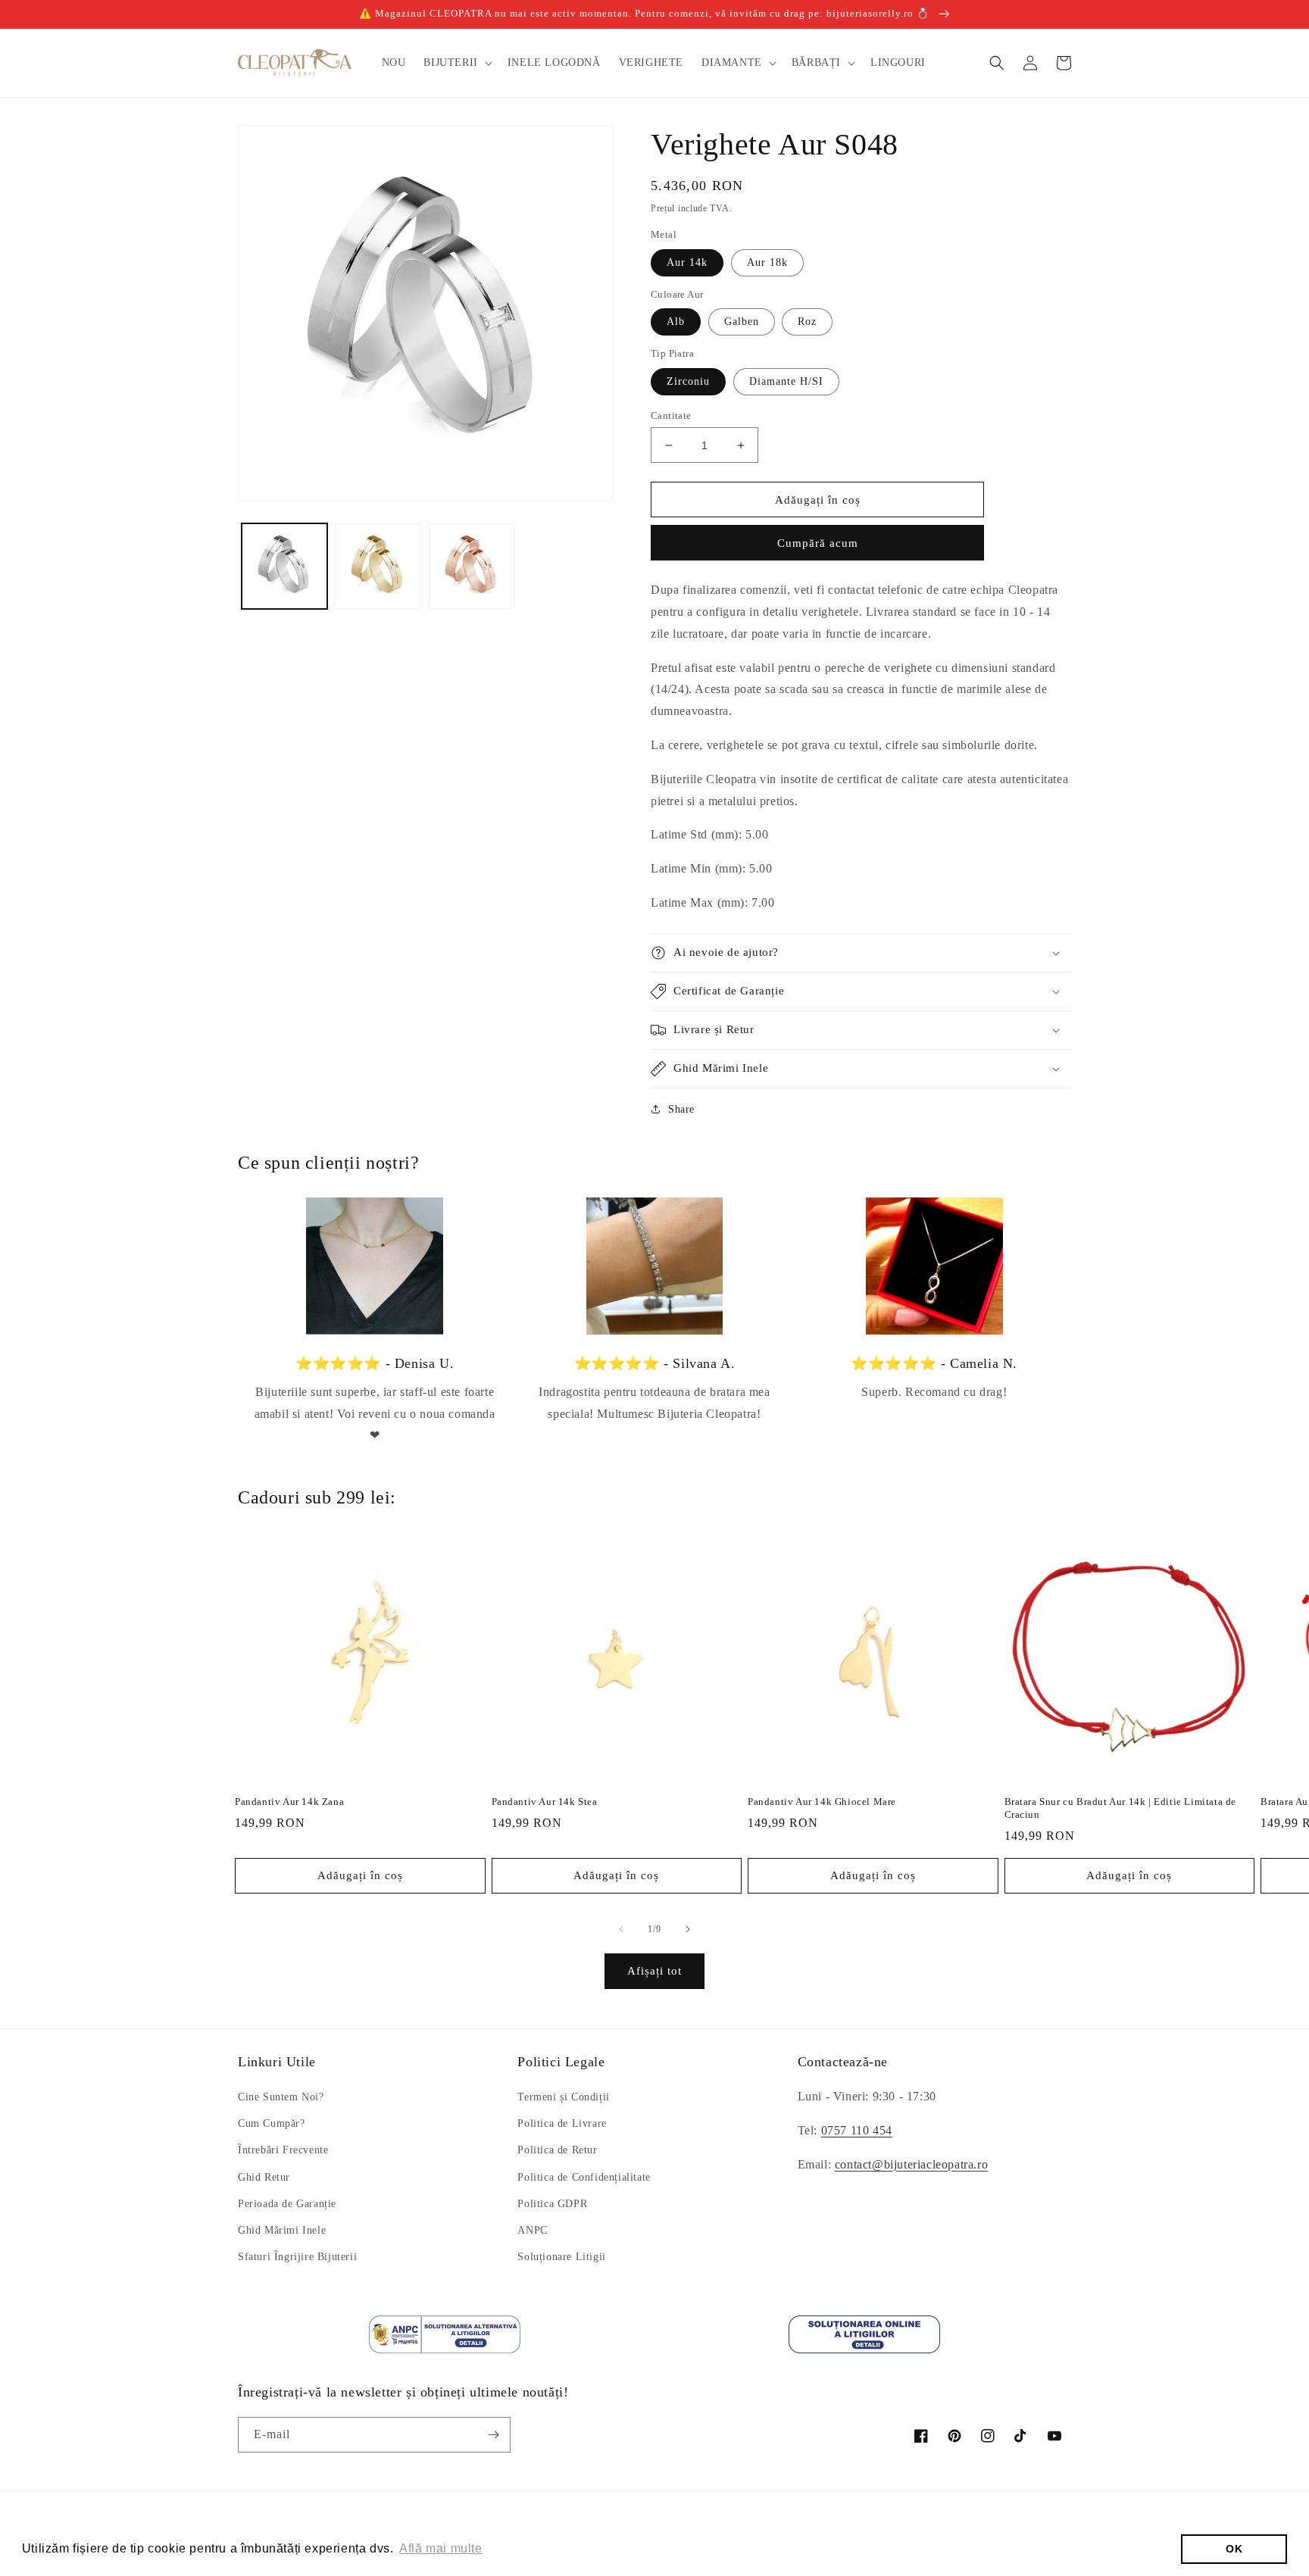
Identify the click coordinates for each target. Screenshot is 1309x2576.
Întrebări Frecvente (283, 2150)
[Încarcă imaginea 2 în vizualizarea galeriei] (378, 566)
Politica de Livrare (562, 2123)
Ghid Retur (264, 2177)
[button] (456, 63)
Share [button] (681, 1109)
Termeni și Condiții (563, 2097)
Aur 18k (767, 262)
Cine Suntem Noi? (281, 2097)
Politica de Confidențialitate (584, 2177)
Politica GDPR (552, 2204)
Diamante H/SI (786, 381)
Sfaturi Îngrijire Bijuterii (297, 2257)
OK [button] (1234, 2549)
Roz (807, 322)
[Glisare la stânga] (621, 1929)
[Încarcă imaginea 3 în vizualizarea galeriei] (472, 566)
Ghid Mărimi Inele (282, 2230)
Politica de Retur (557, 2150)
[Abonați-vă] (493, 2435)
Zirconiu (688, 381)
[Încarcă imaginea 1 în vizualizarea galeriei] (284, 566)
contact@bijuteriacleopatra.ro (911, 2164)
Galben (742, 322)
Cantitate (671, 415)
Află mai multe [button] (440, 2548)
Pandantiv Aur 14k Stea (545, 1802)
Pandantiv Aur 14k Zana (289, 1802)
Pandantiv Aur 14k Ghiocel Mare (822, 1802)
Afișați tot (654, 1971)
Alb (676, 322)
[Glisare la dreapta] (688, 1929)
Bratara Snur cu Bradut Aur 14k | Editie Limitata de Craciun (1121, 1808)
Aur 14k (687, 262)
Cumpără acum (818, 543)
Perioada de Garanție (287, 2204)
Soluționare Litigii (561, 2257)
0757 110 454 (857, 2130)
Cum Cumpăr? (272, 2123)
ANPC (532, 2230)
